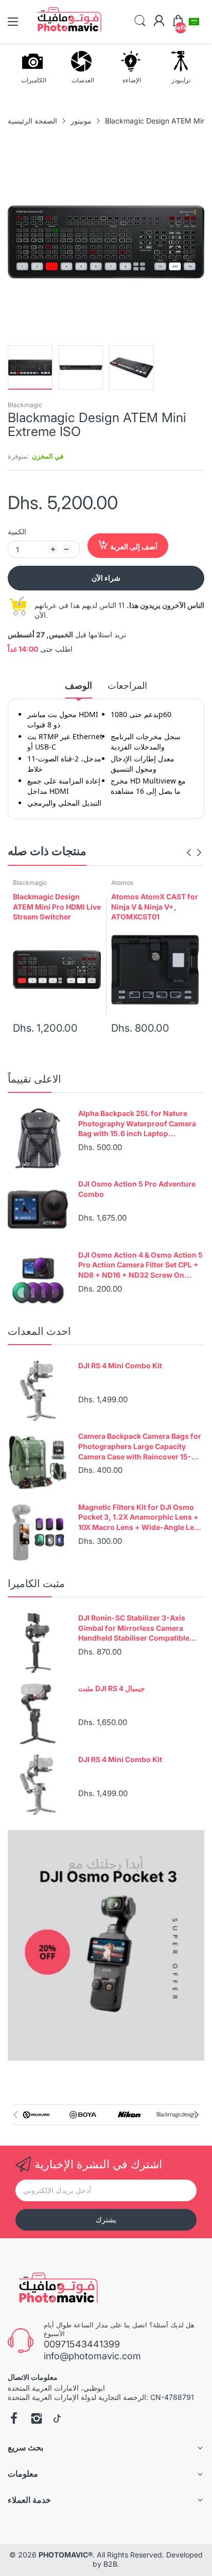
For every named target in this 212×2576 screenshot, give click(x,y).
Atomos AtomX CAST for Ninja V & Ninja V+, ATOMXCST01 (155, 907)
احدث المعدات (39, 1331)
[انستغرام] (37, 2420)
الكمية (17, 532)
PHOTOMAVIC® (66, 2555)
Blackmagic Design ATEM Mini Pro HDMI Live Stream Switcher (57, 907)
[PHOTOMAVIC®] (55, 2290)
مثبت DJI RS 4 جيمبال (112, 1688)
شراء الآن (106, 578)
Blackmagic (25, 405)
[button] (194, 22)
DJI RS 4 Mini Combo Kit (120, 1365)
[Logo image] (36, 2115)
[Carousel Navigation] (194, 852)
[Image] (106, 1945)
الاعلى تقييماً (34, 1079)
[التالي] (13, 242)
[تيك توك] (57, 2420)
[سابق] (199, 242)
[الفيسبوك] (14, 2420)
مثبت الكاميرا (36, 1583)
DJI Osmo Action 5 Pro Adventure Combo (137, 1189)
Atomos (122, 883)
